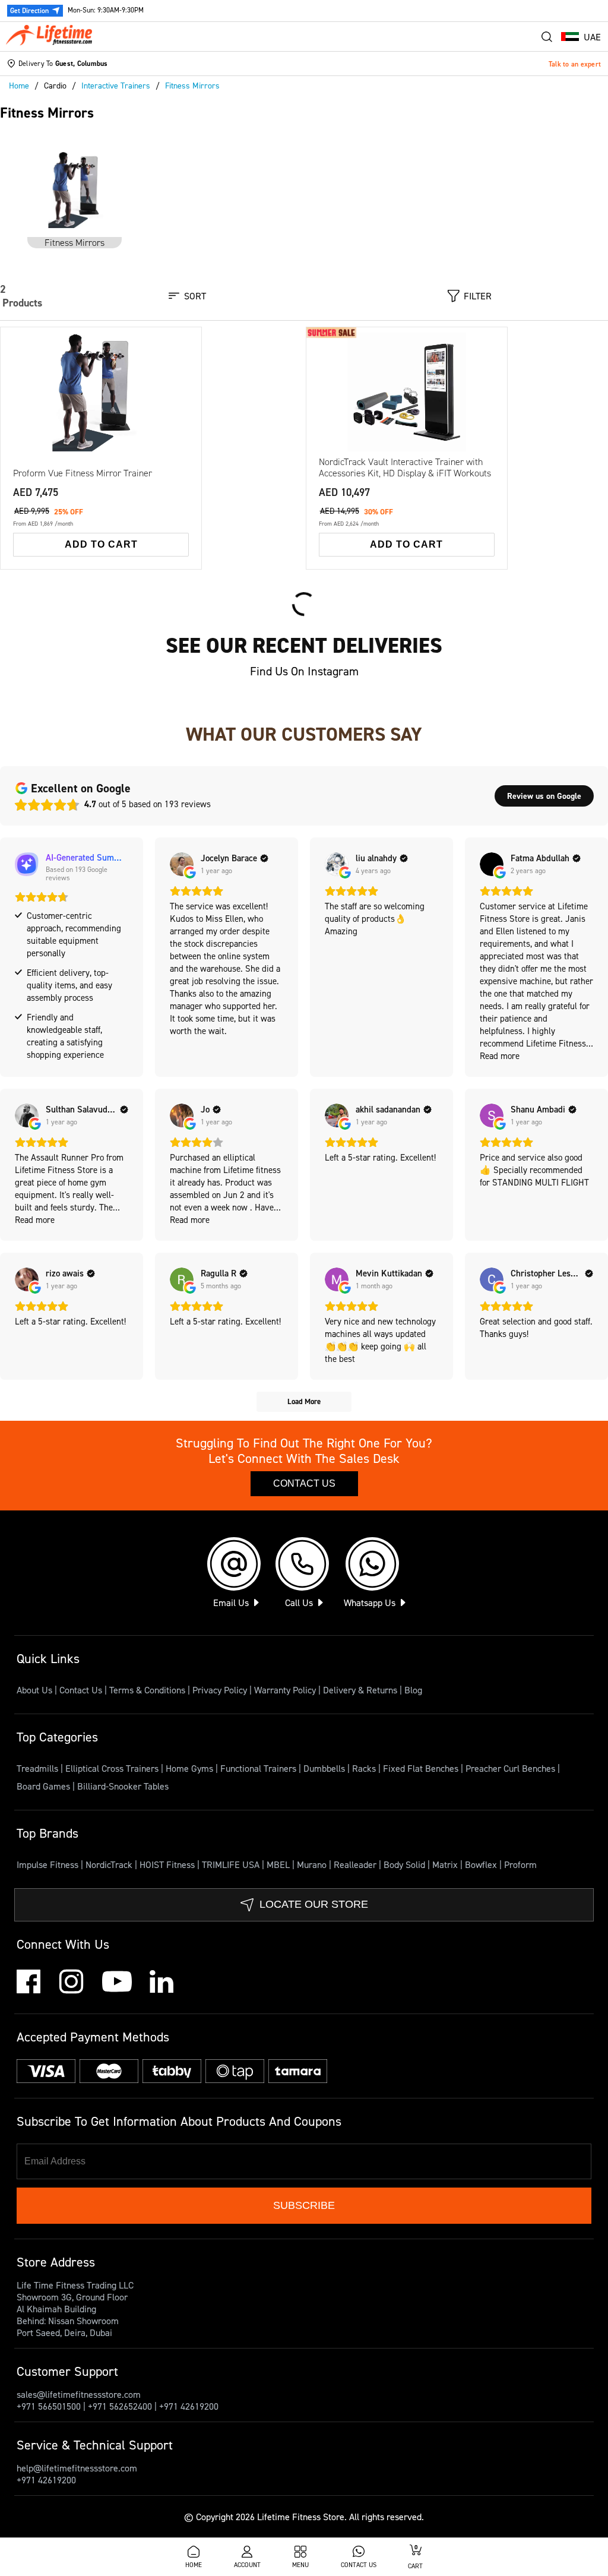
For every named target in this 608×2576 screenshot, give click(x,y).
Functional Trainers (259, 1768)
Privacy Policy (220, 1690)
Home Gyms (191, 1768)
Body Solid (406, 1864)
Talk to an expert (575, 64)
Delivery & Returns (360, 1690)
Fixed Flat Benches (422, 1768)
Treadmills (39, 1768)
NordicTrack (110, 1864)
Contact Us (304, 1483)
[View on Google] (182, 864)
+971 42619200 (189, 2406)
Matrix (446, 1864)
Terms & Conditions (147, 1690)
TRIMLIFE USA (232, 1864)
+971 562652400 (120, 2406)
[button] (581, 37)
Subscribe (304, 2205)
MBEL (279, 1864)
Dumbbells (325, 1768)
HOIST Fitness (168, 1864)
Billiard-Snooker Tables (123, 1786)
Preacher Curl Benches (512, 1768)
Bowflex (482, 1864)
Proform (520, 1864)
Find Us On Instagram (304, 671)
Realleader (356, 1864)
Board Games (45, 1786)
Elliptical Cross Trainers (113, 1768)
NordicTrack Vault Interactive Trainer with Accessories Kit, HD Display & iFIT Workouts (405, 467)
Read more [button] (500, 1056)
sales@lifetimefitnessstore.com (79, 2394)
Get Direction (29, 10)
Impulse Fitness (49, 1864)
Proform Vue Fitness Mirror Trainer (83, 473)
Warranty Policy (285, 1690)
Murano (313, 1864)
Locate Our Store (314, 1904)
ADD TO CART (101, 544)
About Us (34, 1690)
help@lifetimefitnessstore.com (77, 2468)
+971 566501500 (49, 2406)
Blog (413, 1690)
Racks (365, 1768)
